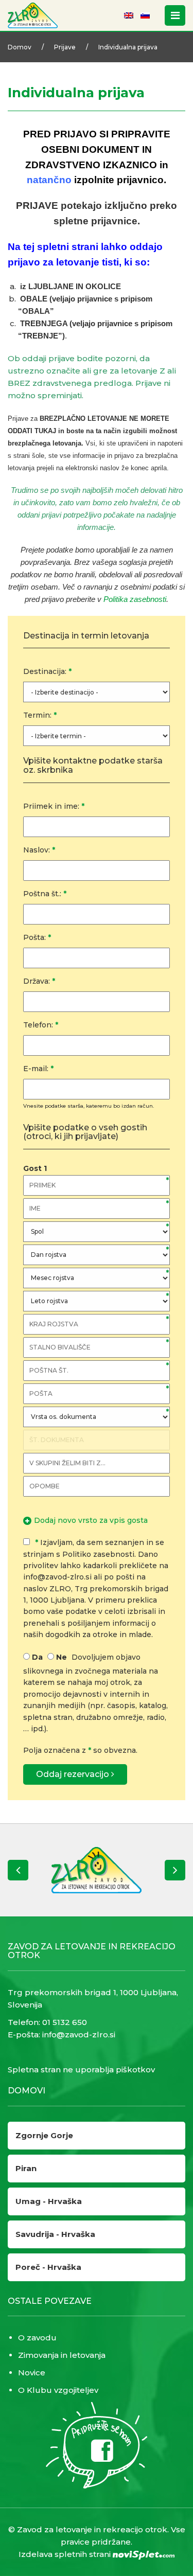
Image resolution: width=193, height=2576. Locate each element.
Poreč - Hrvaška (48, 2267)
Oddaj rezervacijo (74, 1774)
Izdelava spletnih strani (66, 2554)
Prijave (65, 47)
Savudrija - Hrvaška (55, 2234)
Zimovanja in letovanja (62, 2355)
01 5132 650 (65, 2022)
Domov (20, 47)
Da (37, 1657)
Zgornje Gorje (44, 2135)
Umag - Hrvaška (49, 2201)
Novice (32, 2373)
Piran (26, 2168)
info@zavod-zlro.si (79, 2035)
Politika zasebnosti (135, 599)
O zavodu (37, 2338)
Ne (62, 1657)
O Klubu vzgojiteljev (58, 2390)
